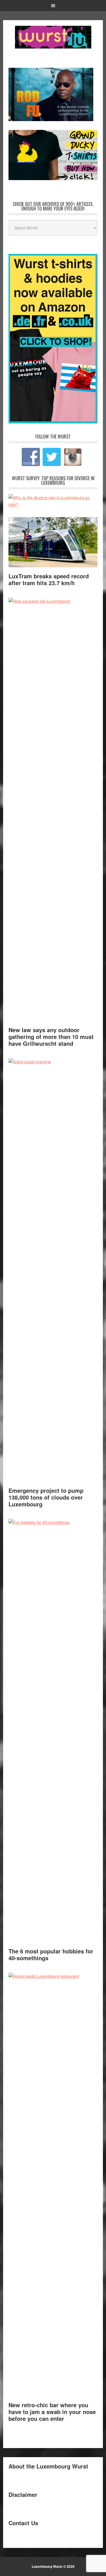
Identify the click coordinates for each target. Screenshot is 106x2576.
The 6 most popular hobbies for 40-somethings (51, 1954)
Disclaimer (23, 2494)
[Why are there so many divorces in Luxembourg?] (53, 504)
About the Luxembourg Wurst (48, 2466)
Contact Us (23, 2523)
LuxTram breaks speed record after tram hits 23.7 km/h (49, 579)
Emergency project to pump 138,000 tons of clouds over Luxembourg (46, 1497)
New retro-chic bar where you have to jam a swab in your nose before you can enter (52, 2412)
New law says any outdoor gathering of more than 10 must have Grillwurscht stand (51, 1037)
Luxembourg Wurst (53, 37)
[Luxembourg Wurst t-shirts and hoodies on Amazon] (53, 155)
